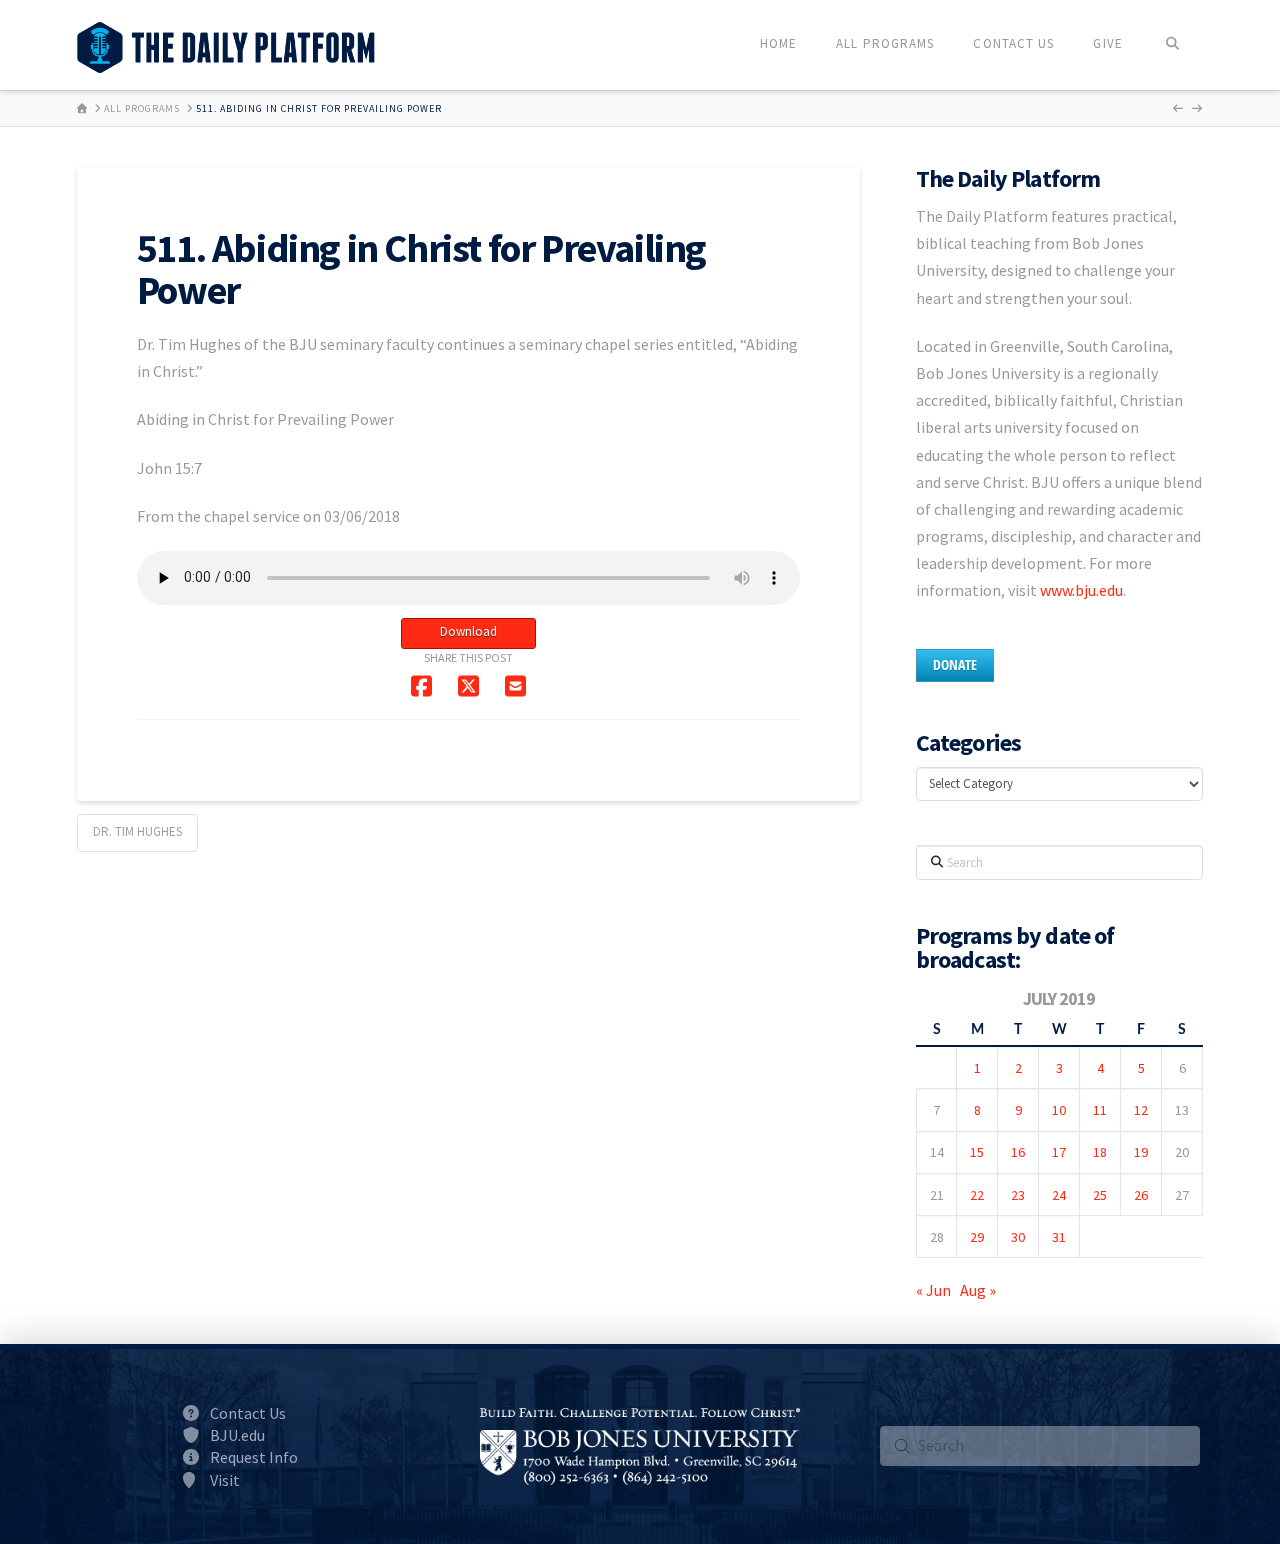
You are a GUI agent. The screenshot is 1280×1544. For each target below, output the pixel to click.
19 (1141, 1152)
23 (1018, 1195)
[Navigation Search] (1172, 45)
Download (468, 631)
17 (1059, 1152)
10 (1059, 1110)
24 (1059, 1195)
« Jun (933, 1290)
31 (1059, 1237)
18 (1100, 1152)
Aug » (978, 1290)
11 (1100, 1110)
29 (977, 1237)
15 (977, 1152)
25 (1100, 1195)
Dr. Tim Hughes (137, 831)
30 (1018, 1237)
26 (1141, 1195)
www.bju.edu (1081, 590)
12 (1141, 1110)
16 (1018, 1152)
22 (977, 1195)
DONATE (955, 664)
